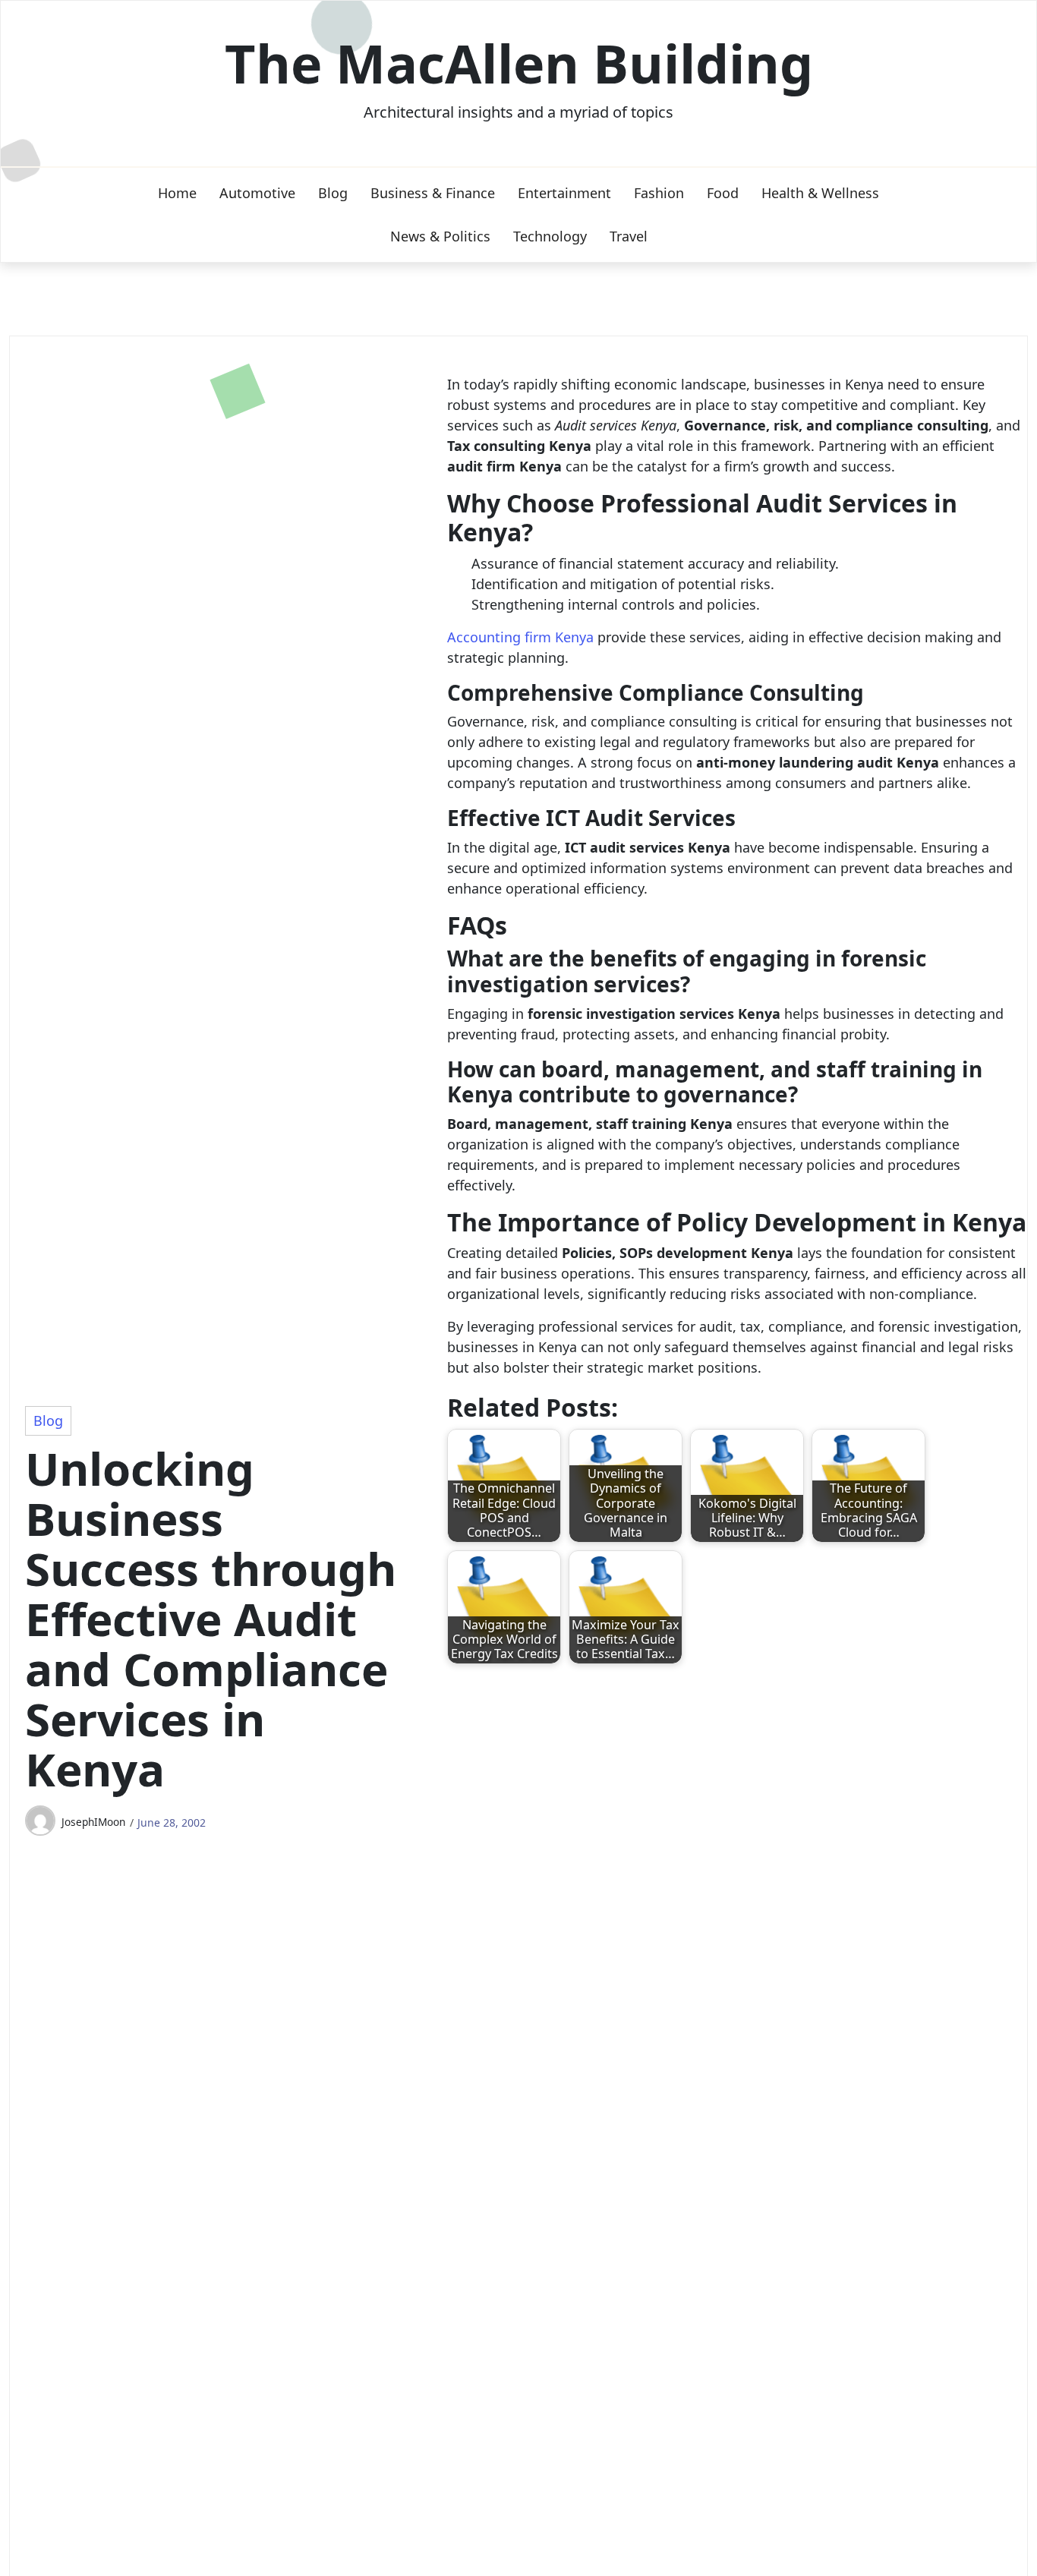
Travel (629, 236)
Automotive (257, 193)
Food (723, 193)
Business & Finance (433, 193)
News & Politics (440, 236)
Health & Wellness (820, 193)
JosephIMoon (93, 1822)
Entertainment (564, 193)
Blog (333, 193)
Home (177, 193)
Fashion (659, 193)
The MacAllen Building (519, 63)
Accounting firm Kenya (520, 637)
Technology (550, 236)
